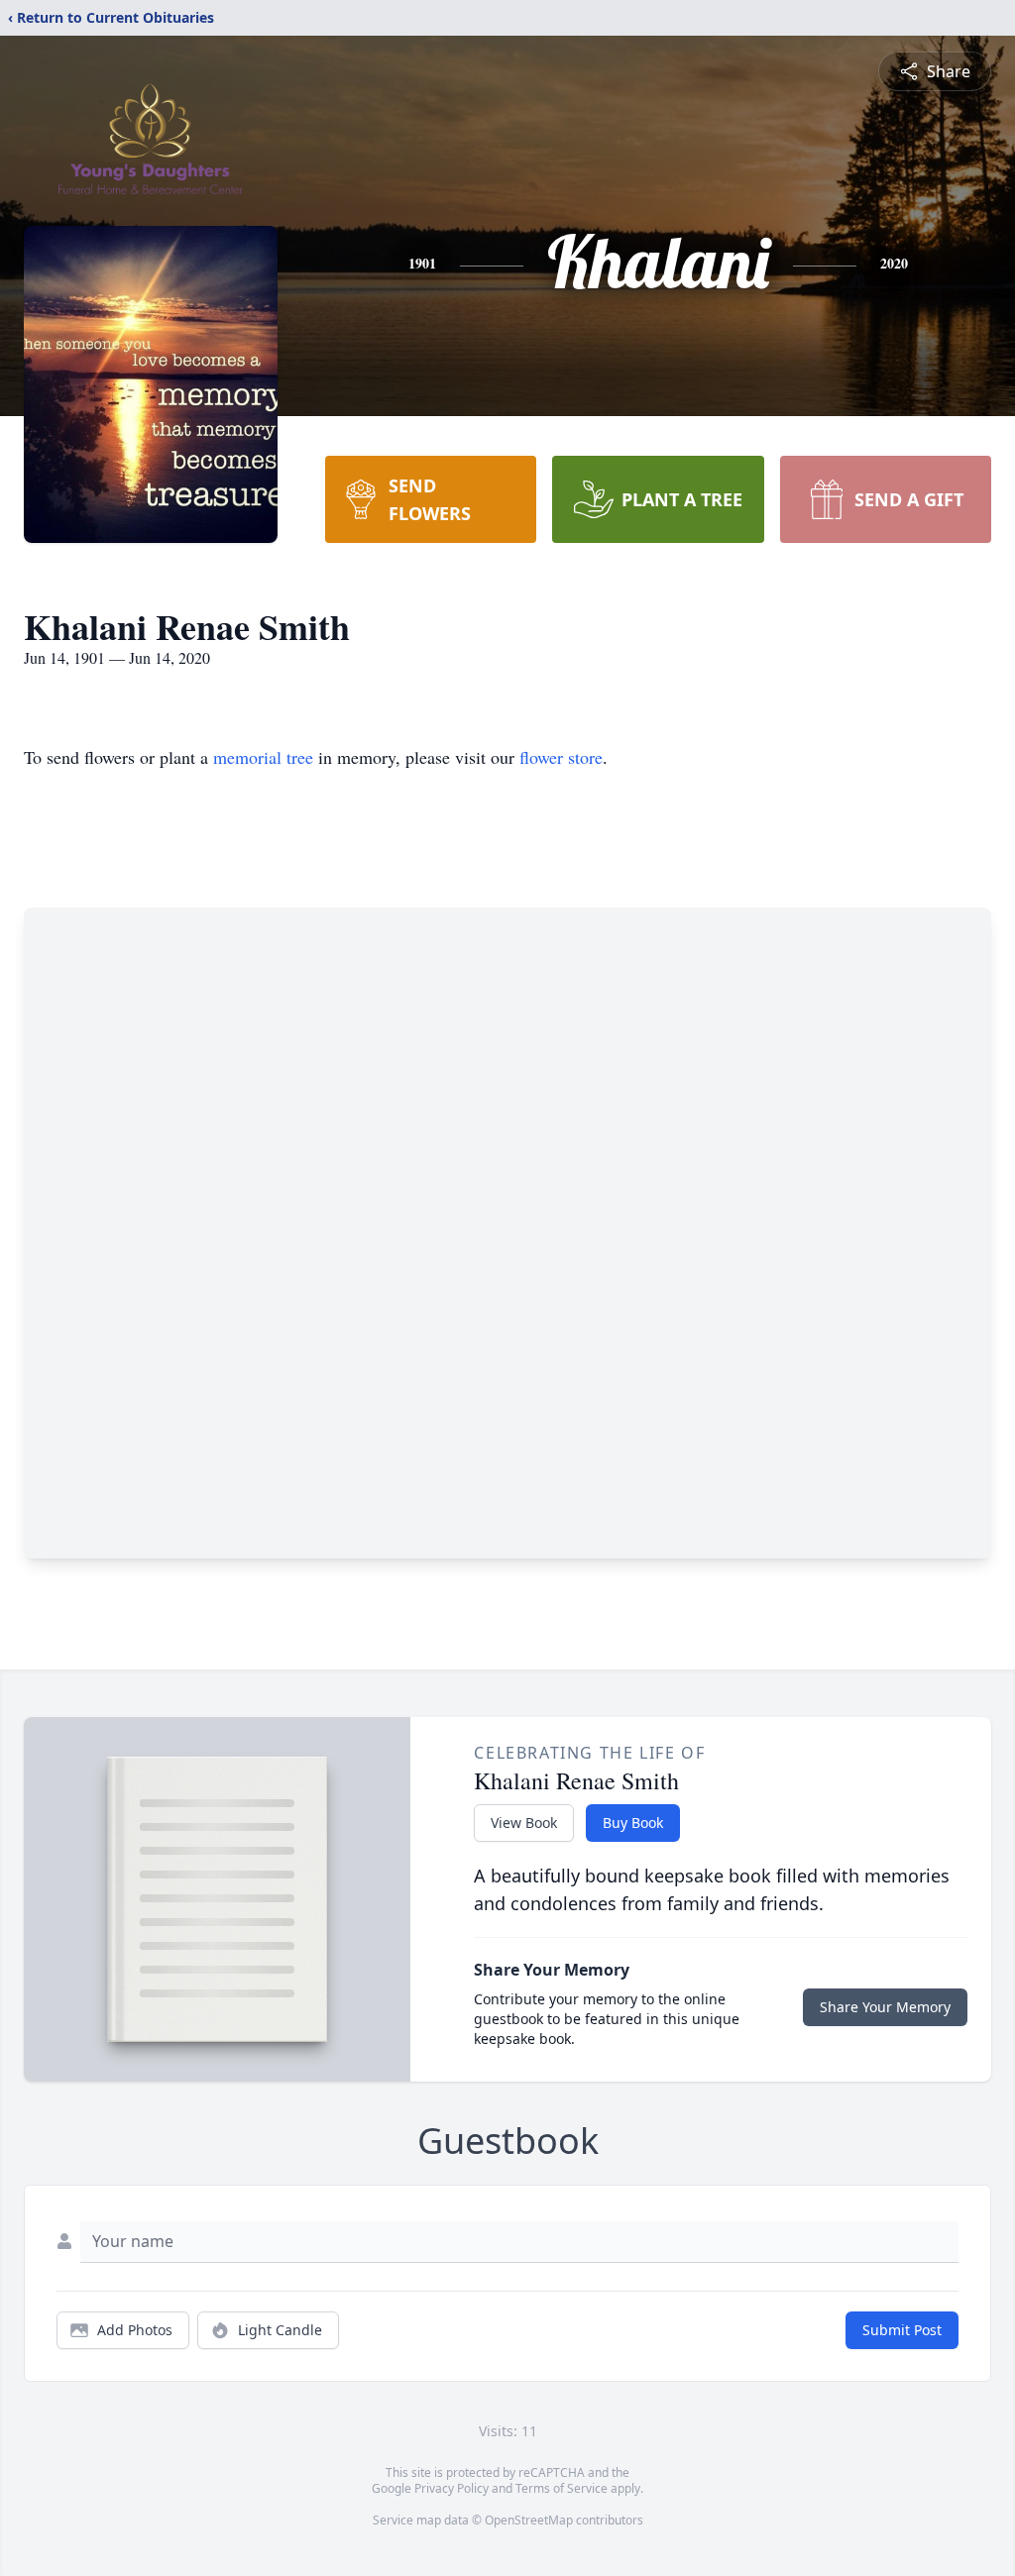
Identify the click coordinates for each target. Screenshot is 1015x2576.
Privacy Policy (451, 2488)
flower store (561, 757)
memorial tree (263, 757)
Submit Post (902, 2330)
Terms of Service (562, 2488)
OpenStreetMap (529, 2520)
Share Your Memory (885, 2007)
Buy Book (633, 1823)
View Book (524, 1823)
